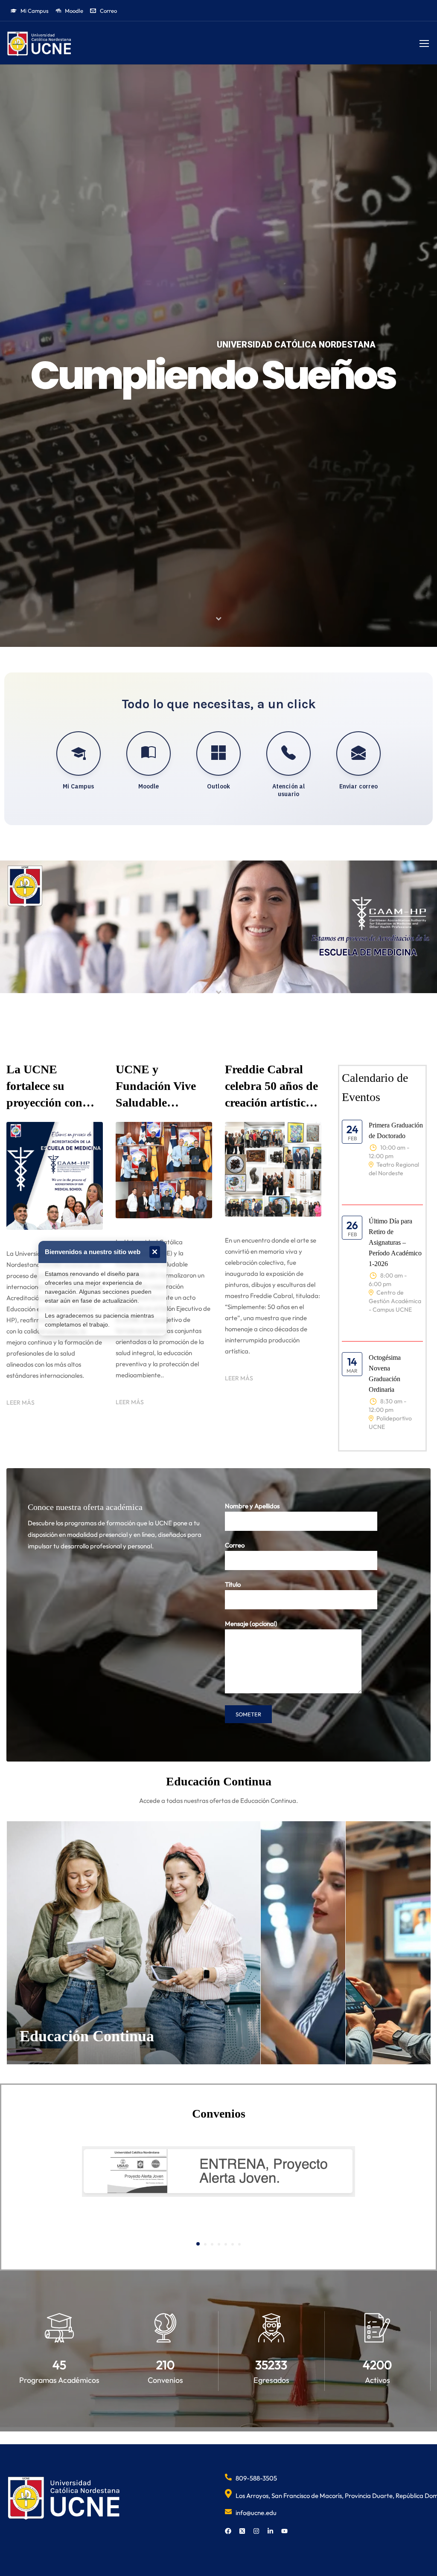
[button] (198, 2244)
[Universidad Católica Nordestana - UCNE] (39, 44)
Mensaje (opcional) (251, 1624)
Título (233, 1584)
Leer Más (20, 1402)
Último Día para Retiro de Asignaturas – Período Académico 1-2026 (395, 1242)
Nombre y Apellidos (252, 1506)
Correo (235, 1545)
